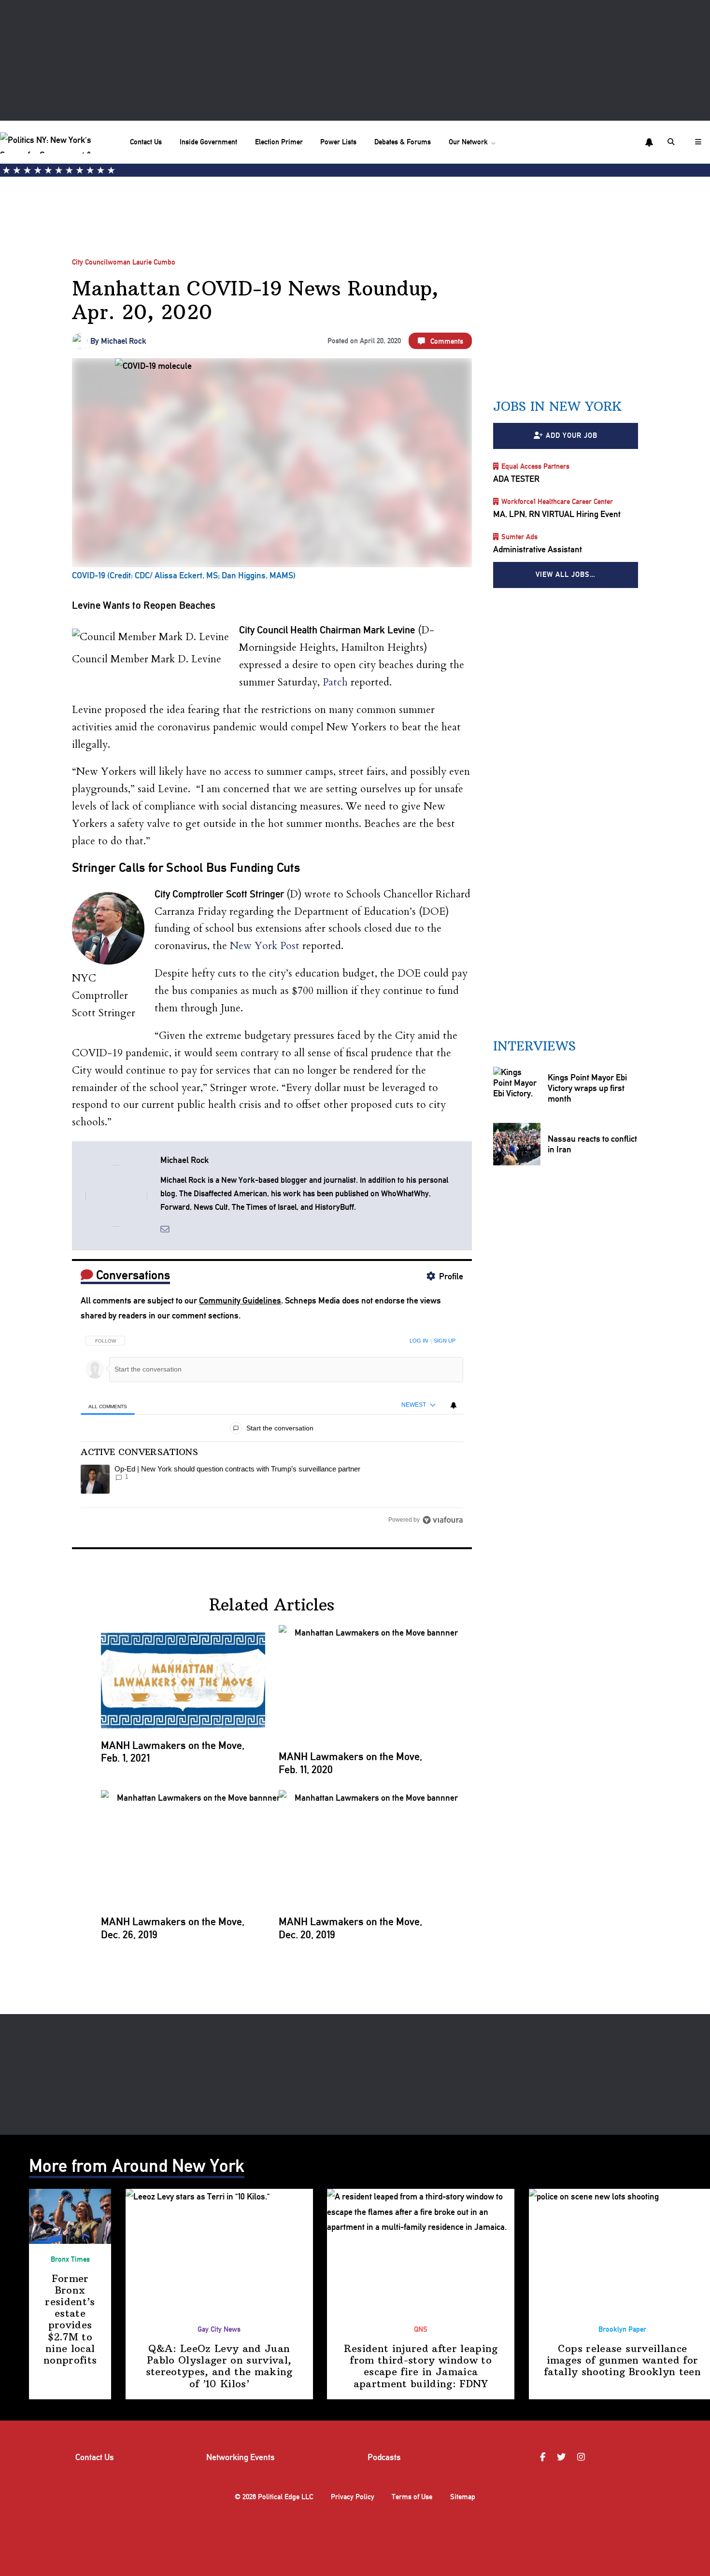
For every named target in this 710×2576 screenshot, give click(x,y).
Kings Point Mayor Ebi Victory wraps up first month (587, 1088)
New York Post (265, 946)
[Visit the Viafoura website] (443, 1520)
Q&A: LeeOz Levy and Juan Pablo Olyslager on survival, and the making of (219, 2366)
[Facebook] (544, 2457)
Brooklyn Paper (622, 2329)
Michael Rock (124, 341)
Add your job (572, 435)
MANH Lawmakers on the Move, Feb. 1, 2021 (173, 1751)
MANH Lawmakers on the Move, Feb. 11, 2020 (350, 1763)
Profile (451, 1276)
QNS (421, 2329)
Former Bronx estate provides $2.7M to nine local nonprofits (70, 2319)
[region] (272, 1427)
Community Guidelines (240, 1300)
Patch (335, 682)
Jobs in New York (557, 406)
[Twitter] (563, 2457)
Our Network (468, 142)
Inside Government (208, 142)
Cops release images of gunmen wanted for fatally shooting (622, 2360)
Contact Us (146, 142)
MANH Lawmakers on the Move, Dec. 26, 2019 (173, 1928)
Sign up (445, 1341)
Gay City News (219, 2329)
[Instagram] (582, 2457)
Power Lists (338, 142)
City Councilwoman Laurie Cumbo (124, 262)
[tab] (107, 1406)
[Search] (672, 142)
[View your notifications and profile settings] (649, 142)
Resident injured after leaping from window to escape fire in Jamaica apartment (421, 2366)
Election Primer (279, 142)
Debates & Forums (403, 142)
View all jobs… (566, 574)
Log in (419, 1341)
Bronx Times (70, 2259)
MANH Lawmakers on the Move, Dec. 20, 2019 (350, 1928)
